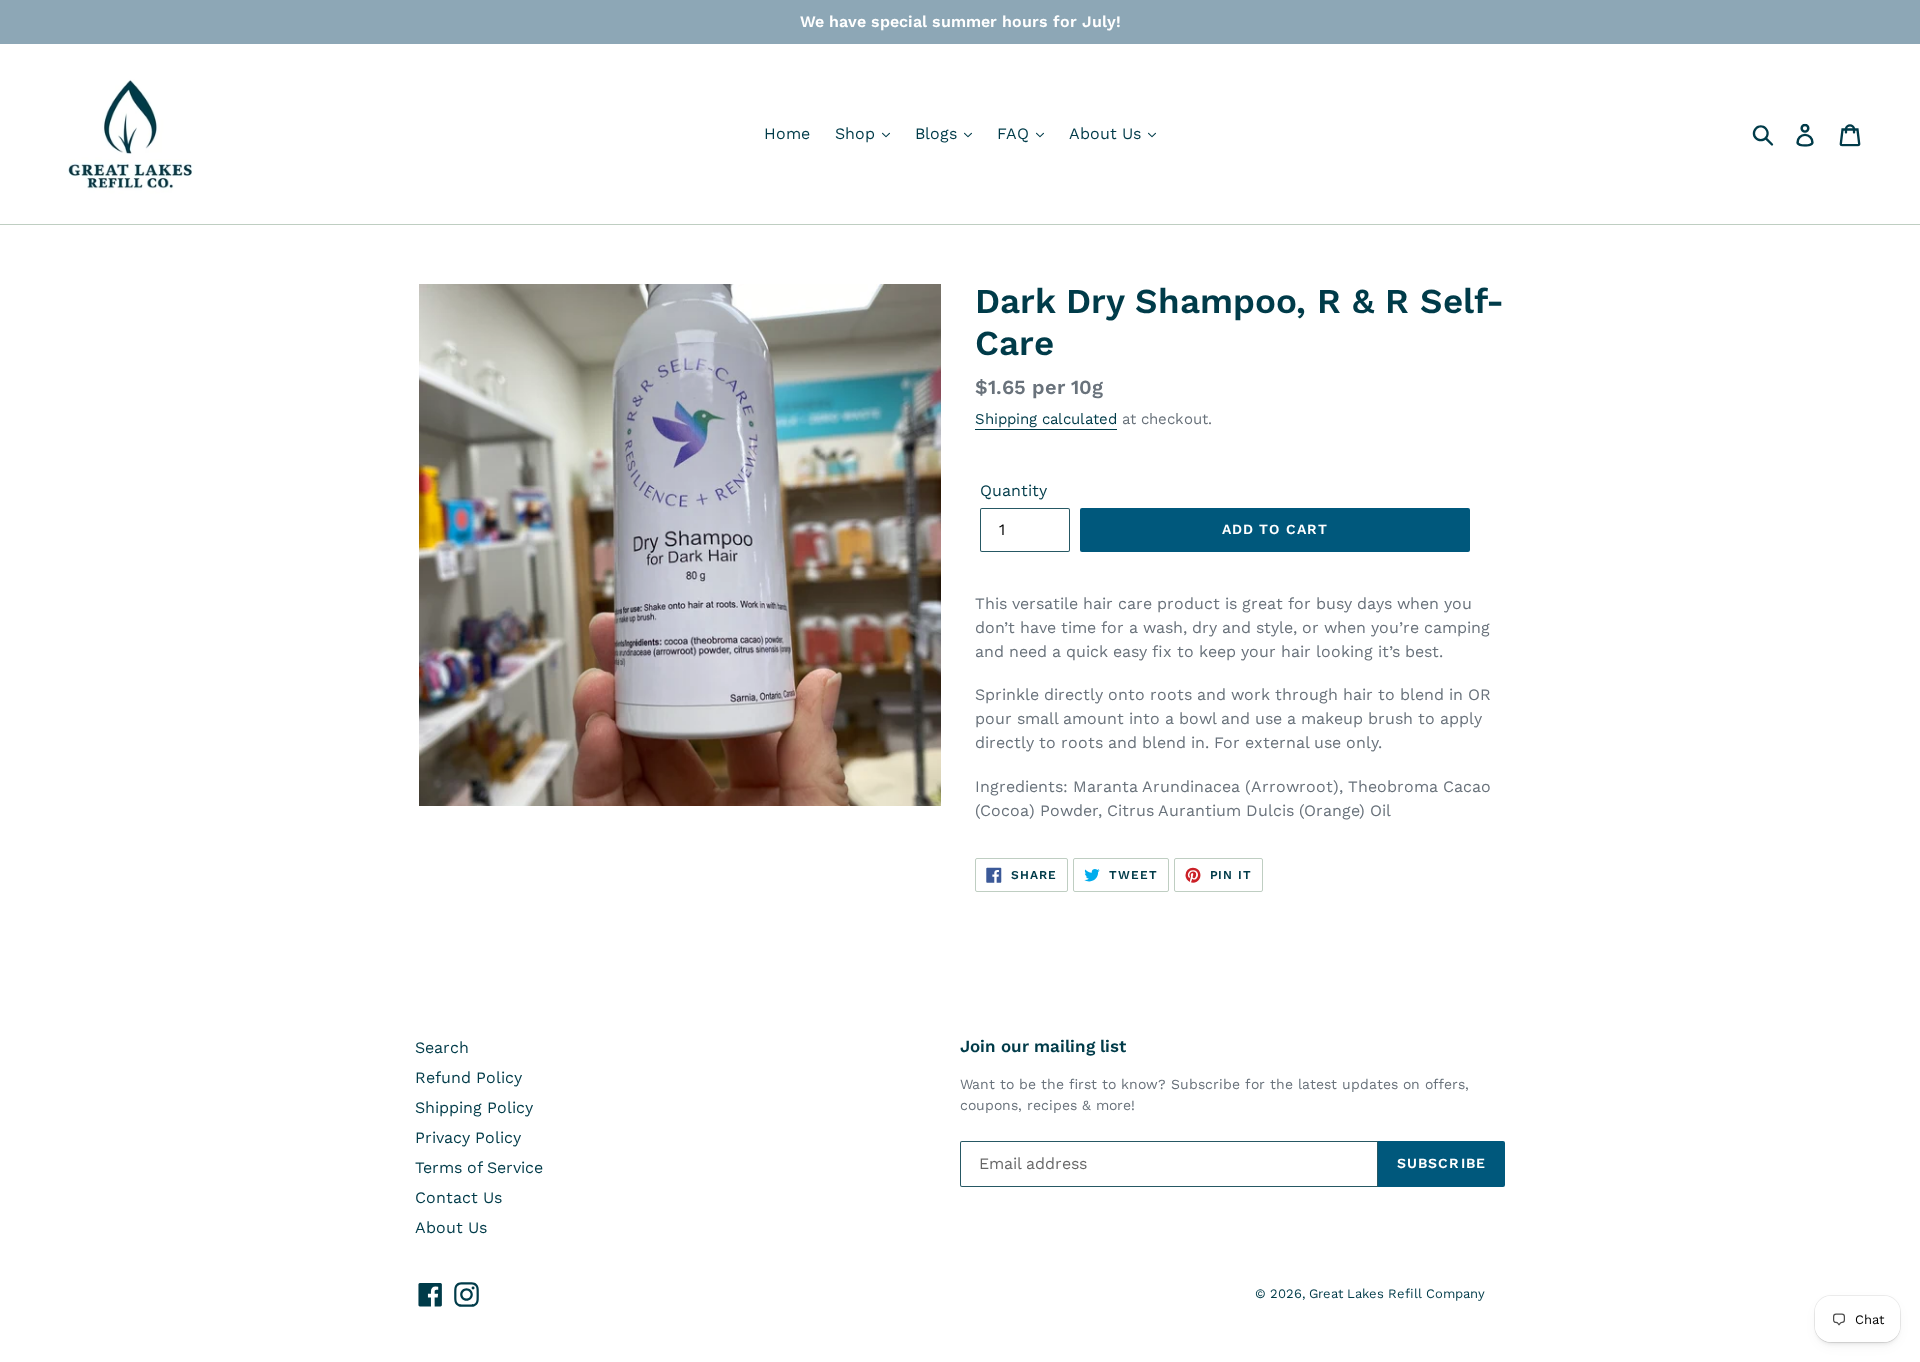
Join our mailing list (1043, 1046)
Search (442, 1047)
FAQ (1015, 133)
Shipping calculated (1046, 419)
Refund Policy (468, 1077)
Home (787, 133)
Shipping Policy (474, 1107)
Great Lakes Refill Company (1397, 1293)
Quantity (1013, 490)
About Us (1107, 133)
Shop (857, 133)
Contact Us (458, 1197)
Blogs (938, 133)
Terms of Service (479, 1167)
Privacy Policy (468, 1137)
